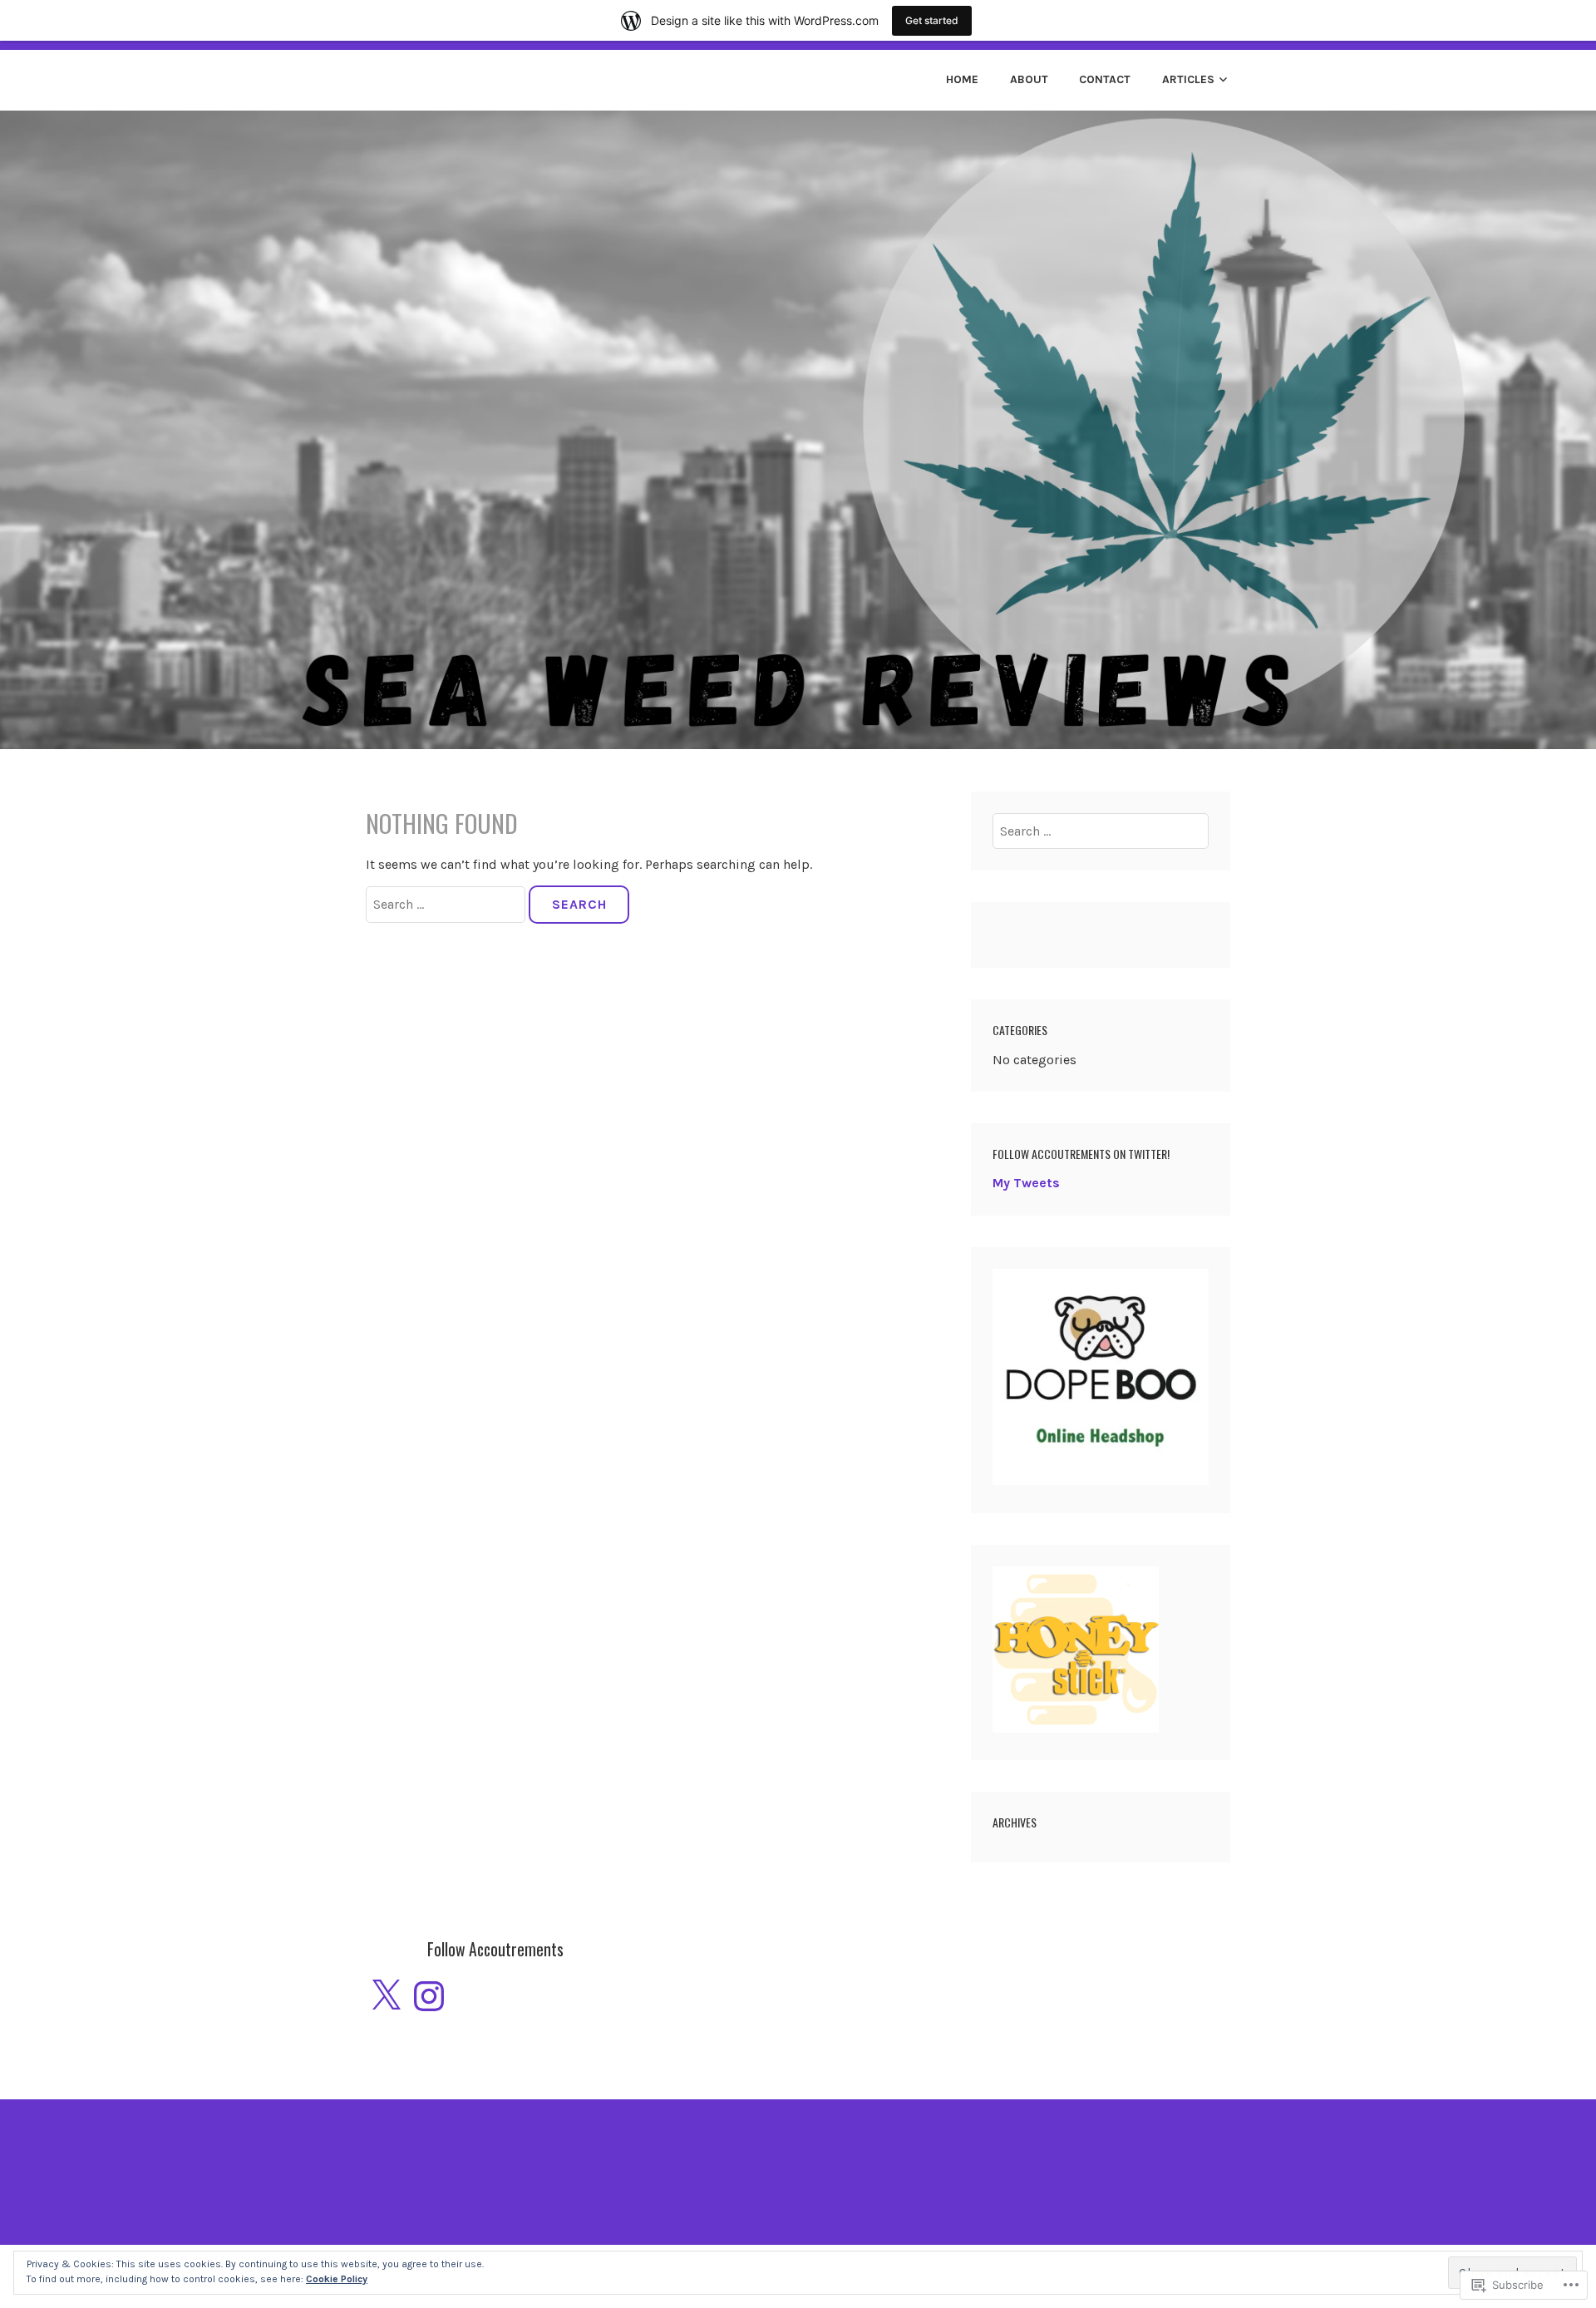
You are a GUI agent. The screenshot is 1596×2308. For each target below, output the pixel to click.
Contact (1105, 79)
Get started (932, 20)
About (1029, 79)
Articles (1188, 79)
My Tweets (1026, 1183)
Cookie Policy (337, 2279)
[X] (386, 1996)
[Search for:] (447, 904)
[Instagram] (429, 1996)
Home (962, 79)
